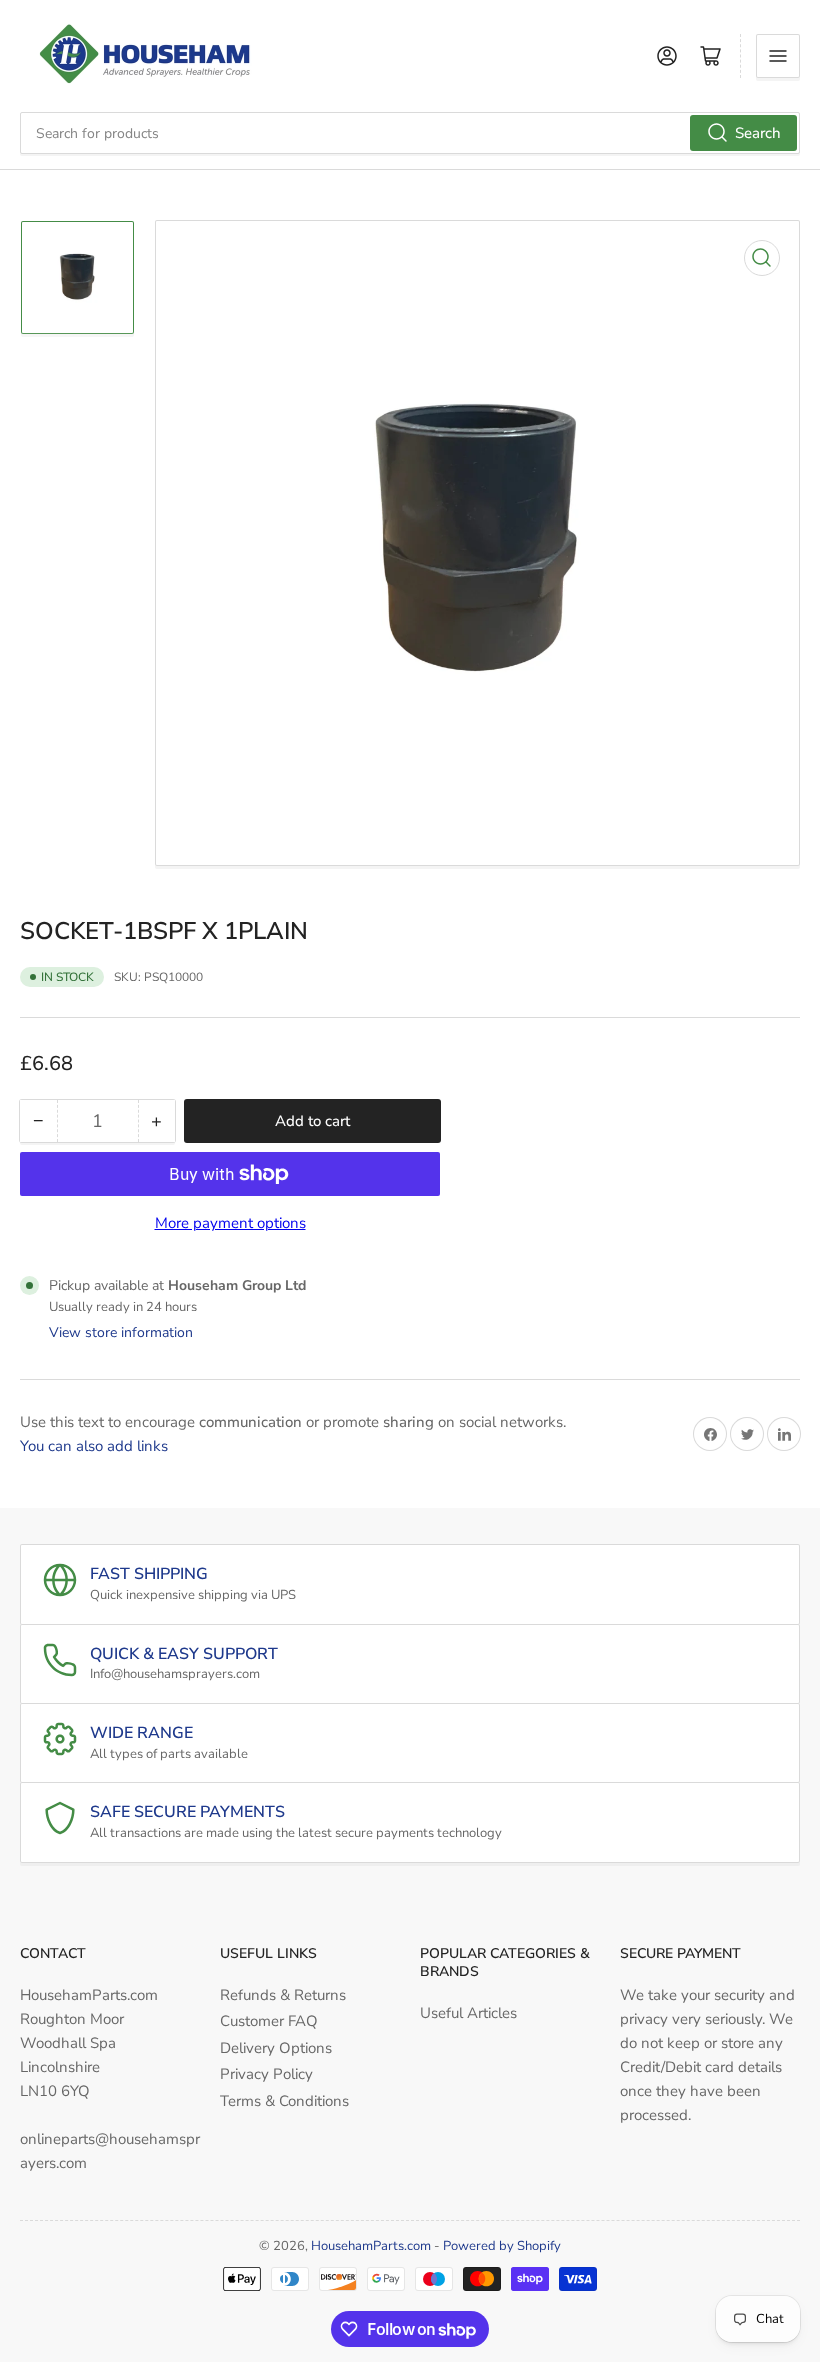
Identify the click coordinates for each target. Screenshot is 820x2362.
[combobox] (410, 133)
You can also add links (94, 1446)
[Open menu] (778, 56)
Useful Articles (468, 2013)
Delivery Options (276, 2048)
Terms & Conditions (284, 2101)
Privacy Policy (266, 2074)
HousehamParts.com (371, 2246)
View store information (121, 1332)
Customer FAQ (269, 2021)
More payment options (230, 1223)
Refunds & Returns (283, 1995)
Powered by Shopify (502, 2246)
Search (758, 133)
